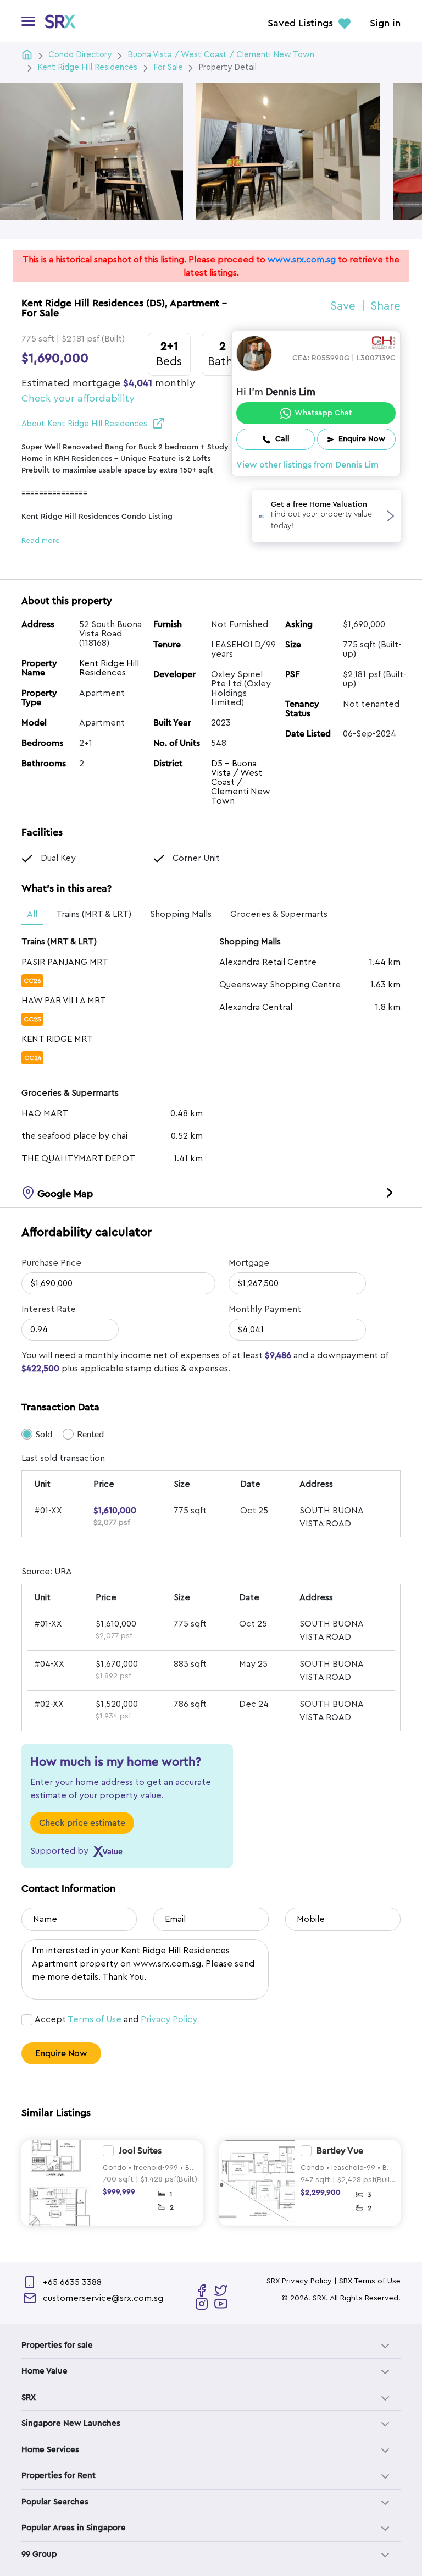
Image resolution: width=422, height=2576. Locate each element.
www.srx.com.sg (302, 260)
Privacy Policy (169, 2019)
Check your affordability (78, 398)
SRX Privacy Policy (299, 2281)
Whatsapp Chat (323, 413)
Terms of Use (95, 2019)
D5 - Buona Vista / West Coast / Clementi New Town (241, 782)
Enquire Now (61, 2053)
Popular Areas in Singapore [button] (74, 2528)
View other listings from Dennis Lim (307, 465)
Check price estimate (82, 1823)
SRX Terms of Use (370, 2281)
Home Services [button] (50, 2450)
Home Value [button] (45, 2371)
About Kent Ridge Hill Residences (84, 424)
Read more (41, 541)
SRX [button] (29, 2398)
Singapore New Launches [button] (71, 2423)
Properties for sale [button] (57, 2345)
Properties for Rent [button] (59, 2476)
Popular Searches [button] (55, 2502)
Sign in (385, 24)
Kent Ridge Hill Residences (109, 668)
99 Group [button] (39, 2554)
